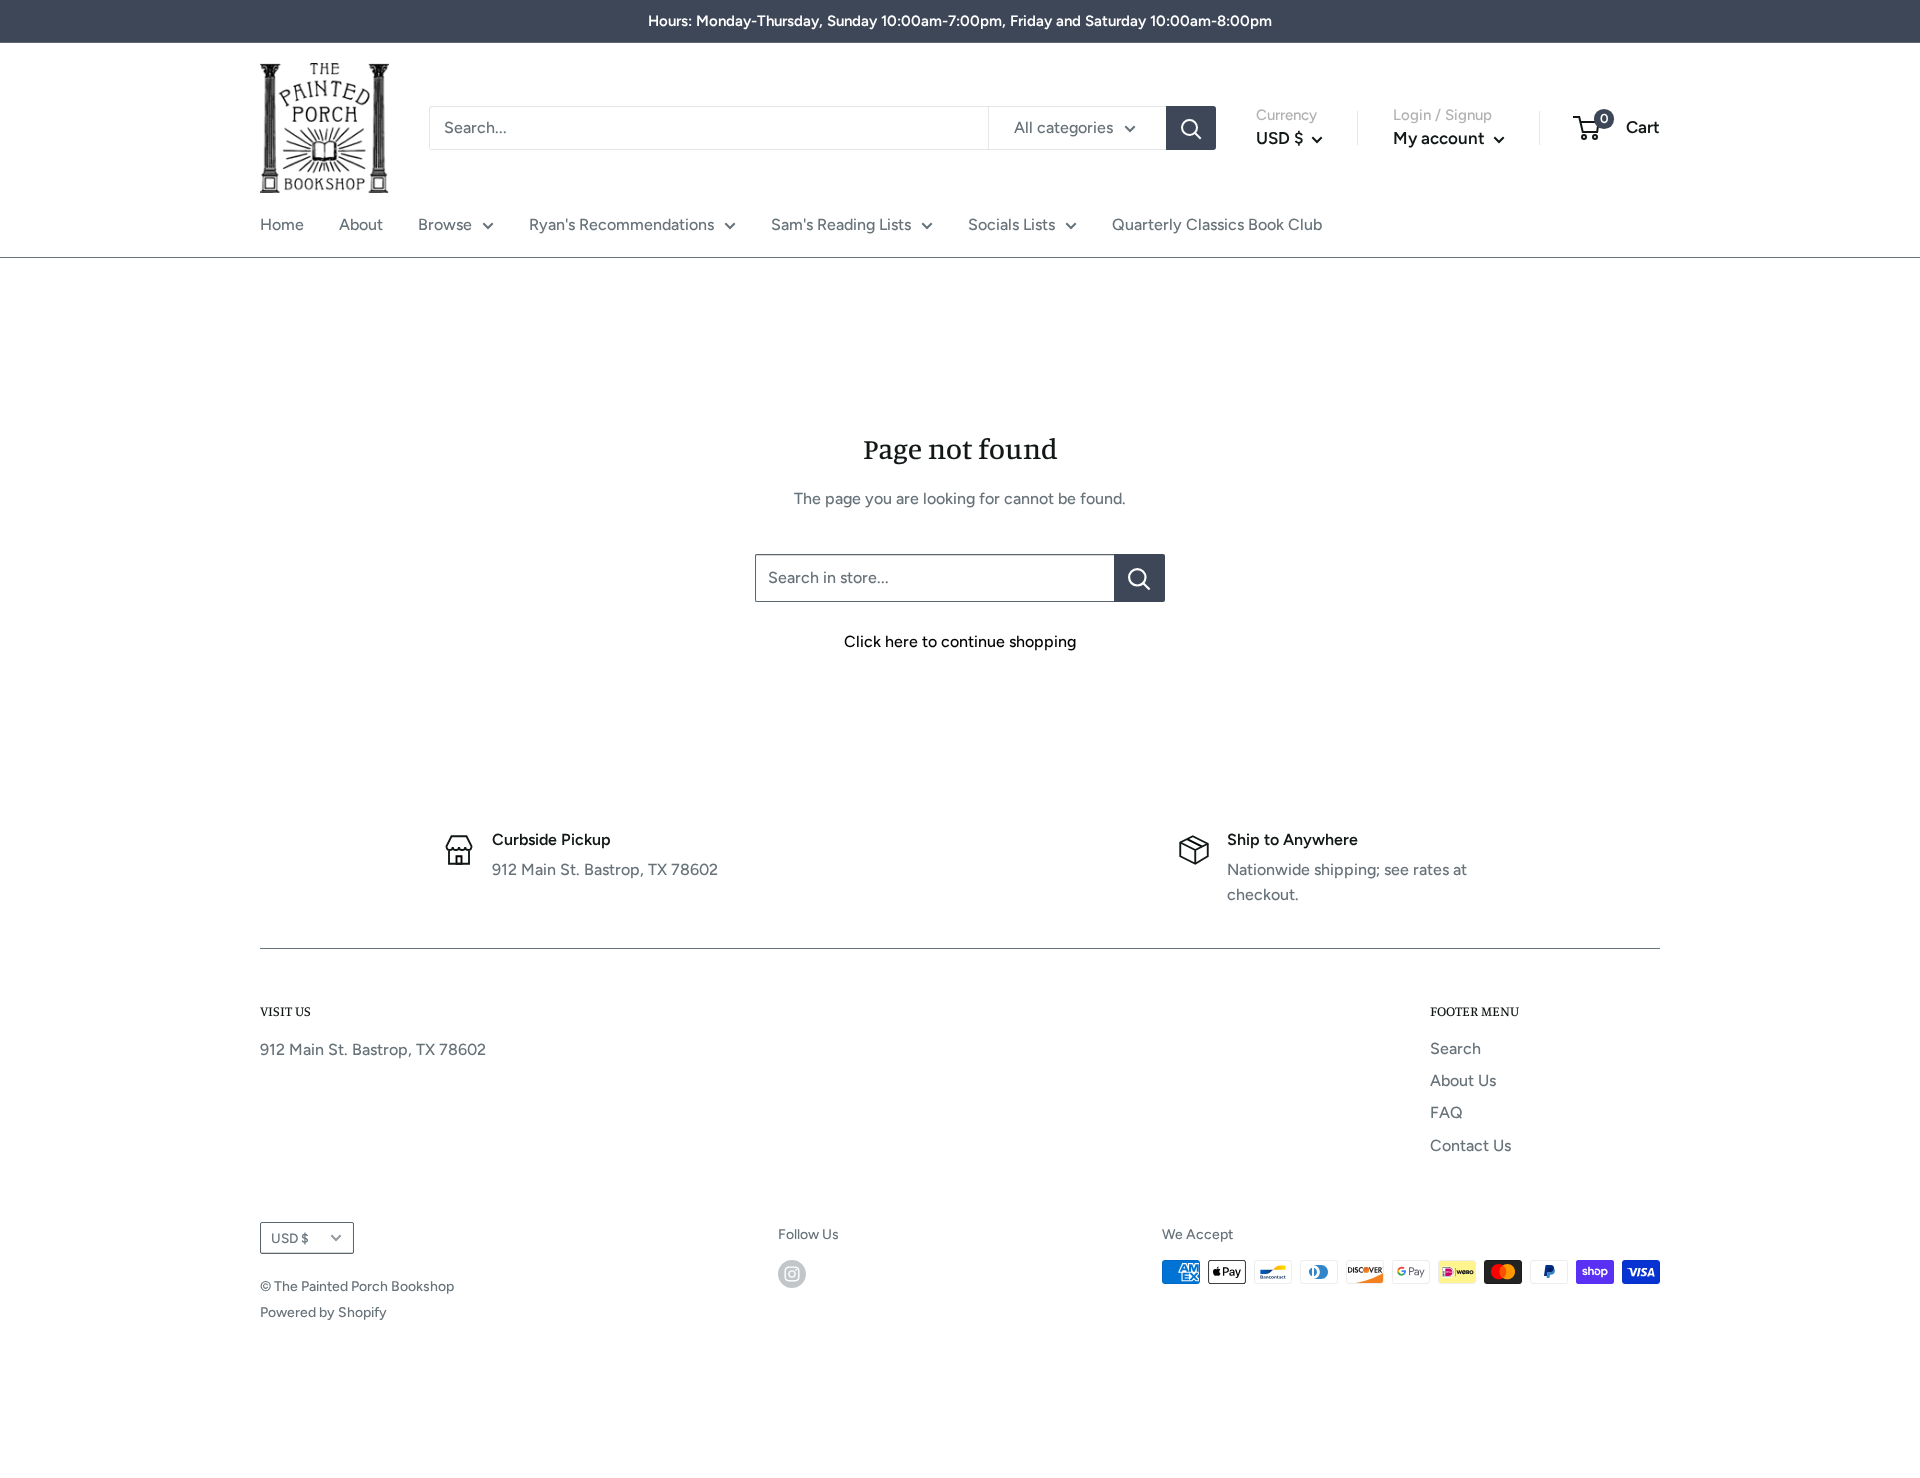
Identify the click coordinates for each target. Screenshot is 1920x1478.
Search (1455, 1048)
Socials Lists (1011, 224)
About (361, 224)
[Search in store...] (1139, 578)
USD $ (290, 1238)
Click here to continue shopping (960, 641)
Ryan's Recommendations (621, 224)
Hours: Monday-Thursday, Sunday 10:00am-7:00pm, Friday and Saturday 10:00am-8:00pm (960, 21)
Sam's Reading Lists (841, 224)
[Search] (1191, 128)
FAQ (1446, 1112)
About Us (1463, 1080)
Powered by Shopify (323, 1312)
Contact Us (1470, 1145)
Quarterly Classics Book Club (1217, 224)
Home (282, 224)
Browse (445, 224)
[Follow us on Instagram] (792, 1274)
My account (1441, 138)
